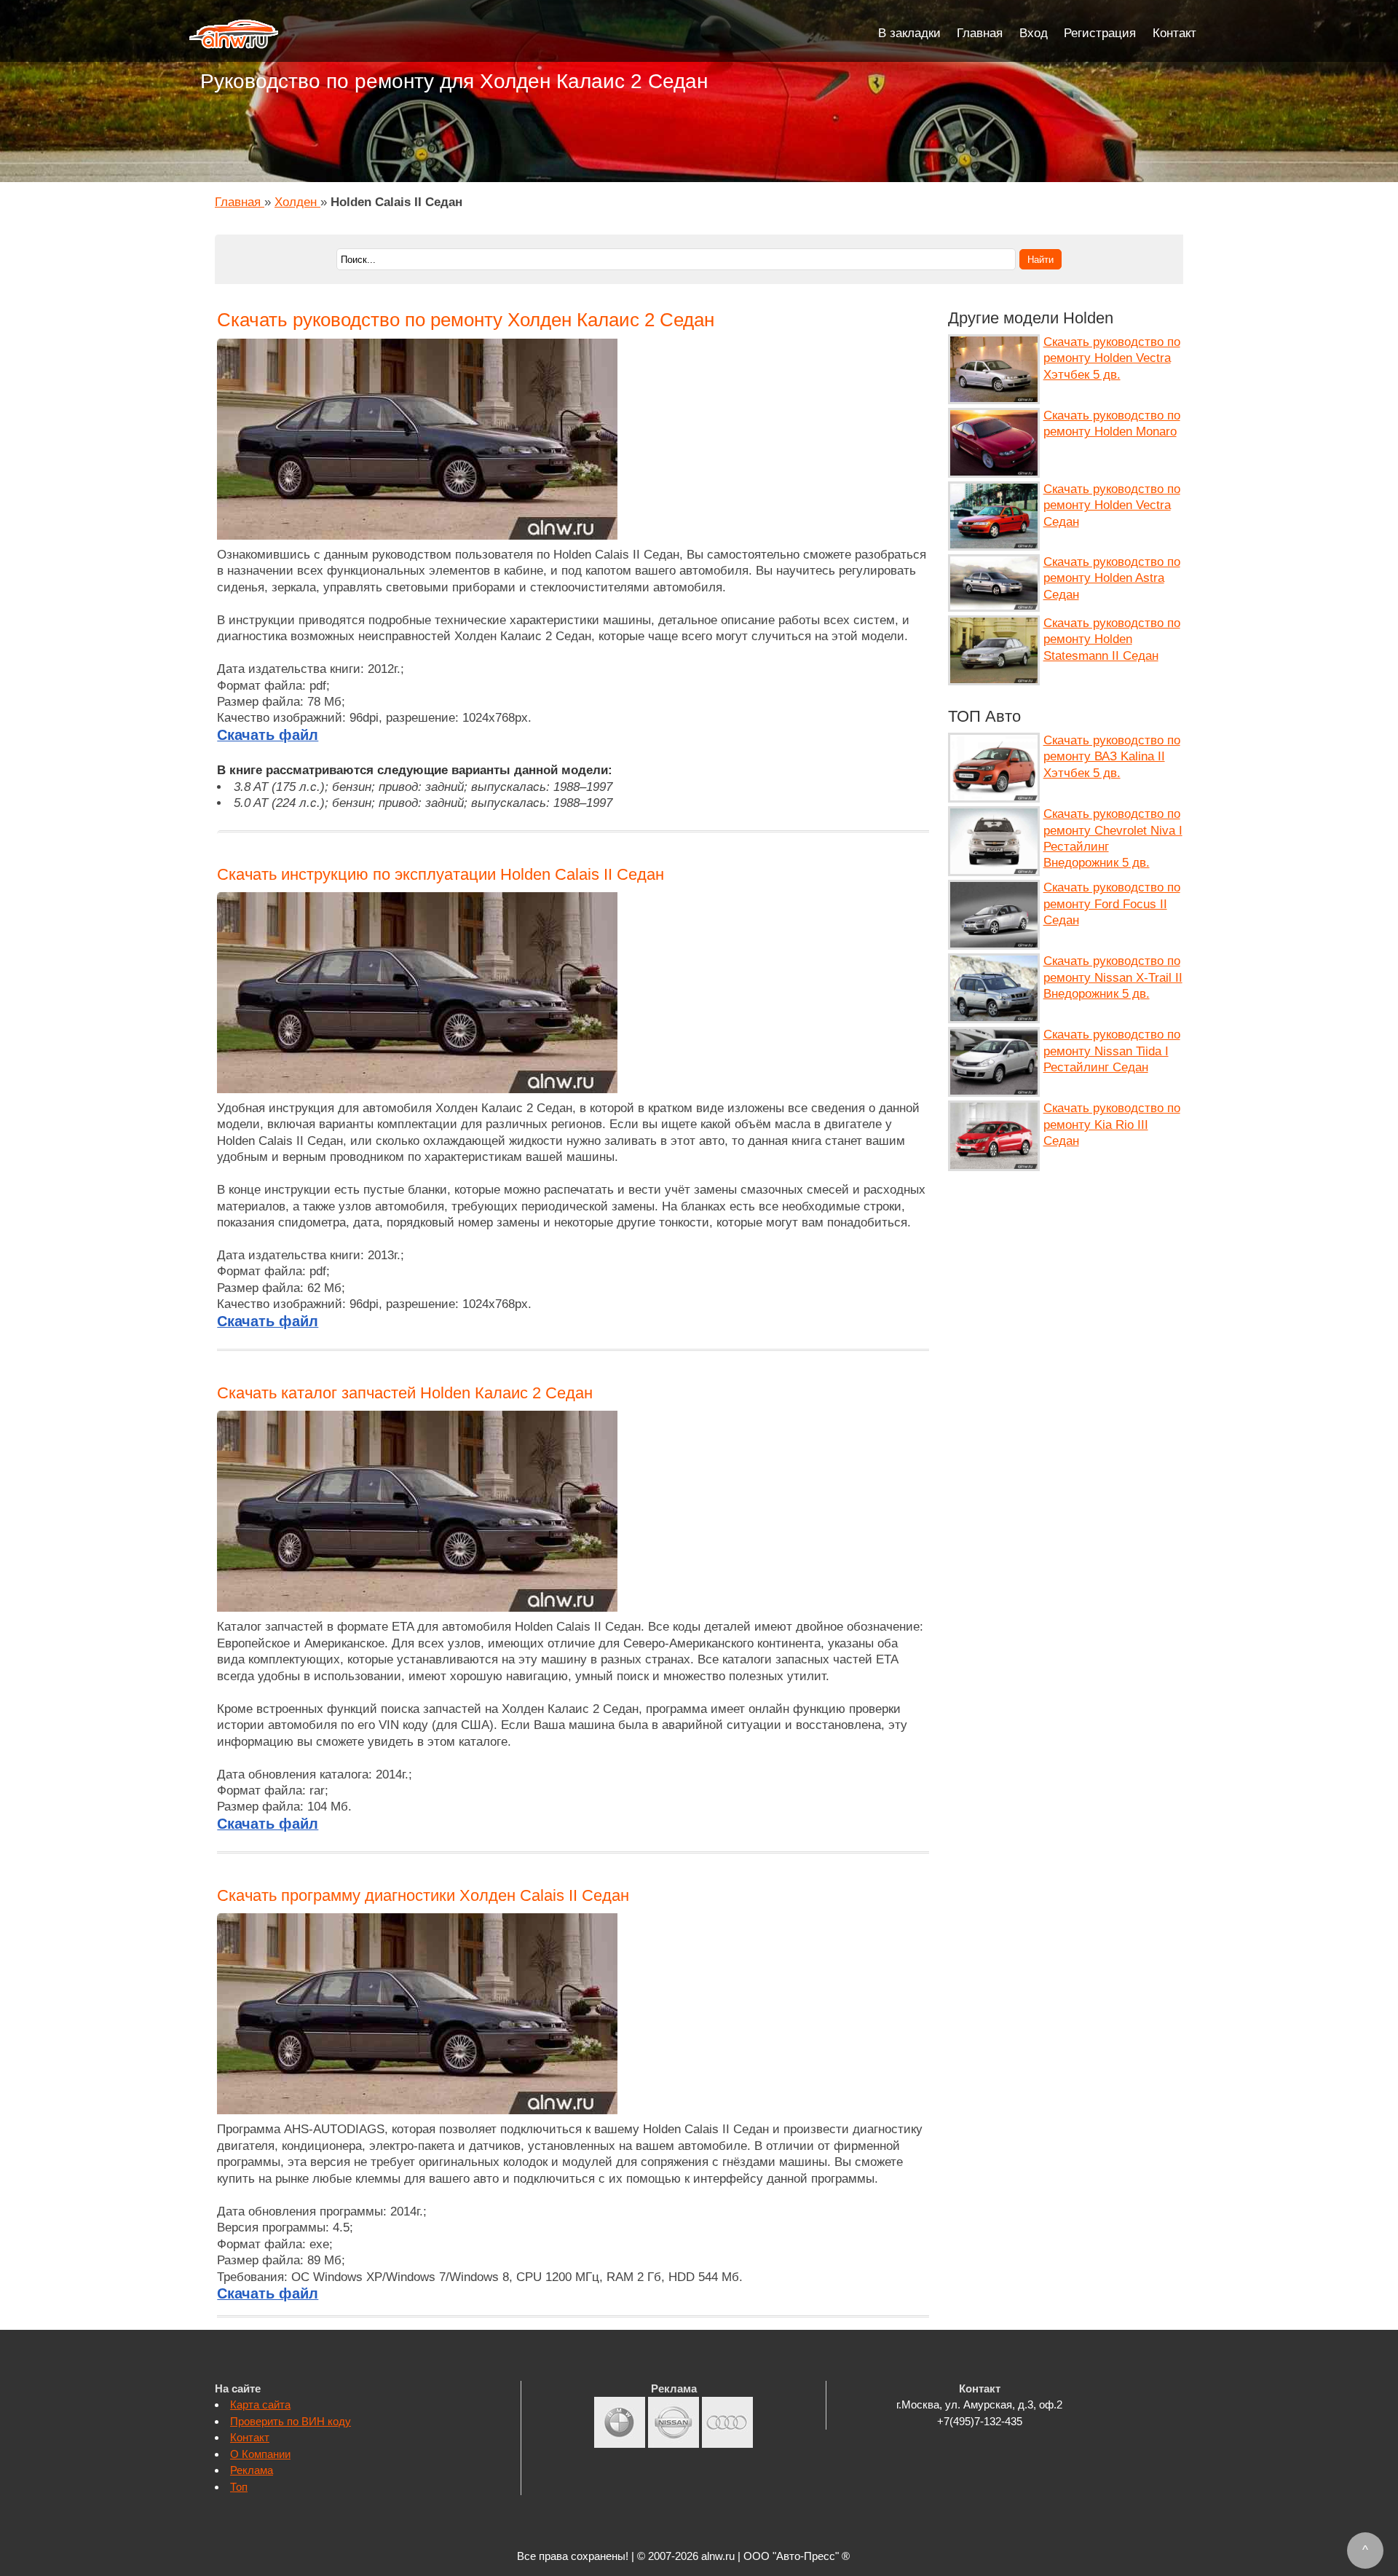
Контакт (1174, 33)
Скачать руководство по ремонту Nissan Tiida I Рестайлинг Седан (1112, 1051)
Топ (239, 2487)
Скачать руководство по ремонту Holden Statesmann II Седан (1112, 639)
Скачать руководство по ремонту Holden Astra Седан (1112, 578)
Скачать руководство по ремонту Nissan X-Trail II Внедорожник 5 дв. (1113, 977)
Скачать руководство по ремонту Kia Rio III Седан (1112, 1124)
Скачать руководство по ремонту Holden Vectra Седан (1112, 505)
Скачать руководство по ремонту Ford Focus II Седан (1112, 904)
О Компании (260, 2454)
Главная (980, 33)
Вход (1034, 33)
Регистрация (1100, 33)
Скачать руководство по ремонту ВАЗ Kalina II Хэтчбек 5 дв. (1112, 757)
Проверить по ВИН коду (291, 2421)
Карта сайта (260, 2404)
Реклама (252, 2470)
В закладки (909, 33)
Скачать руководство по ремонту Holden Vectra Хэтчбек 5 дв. (1112, 358)
